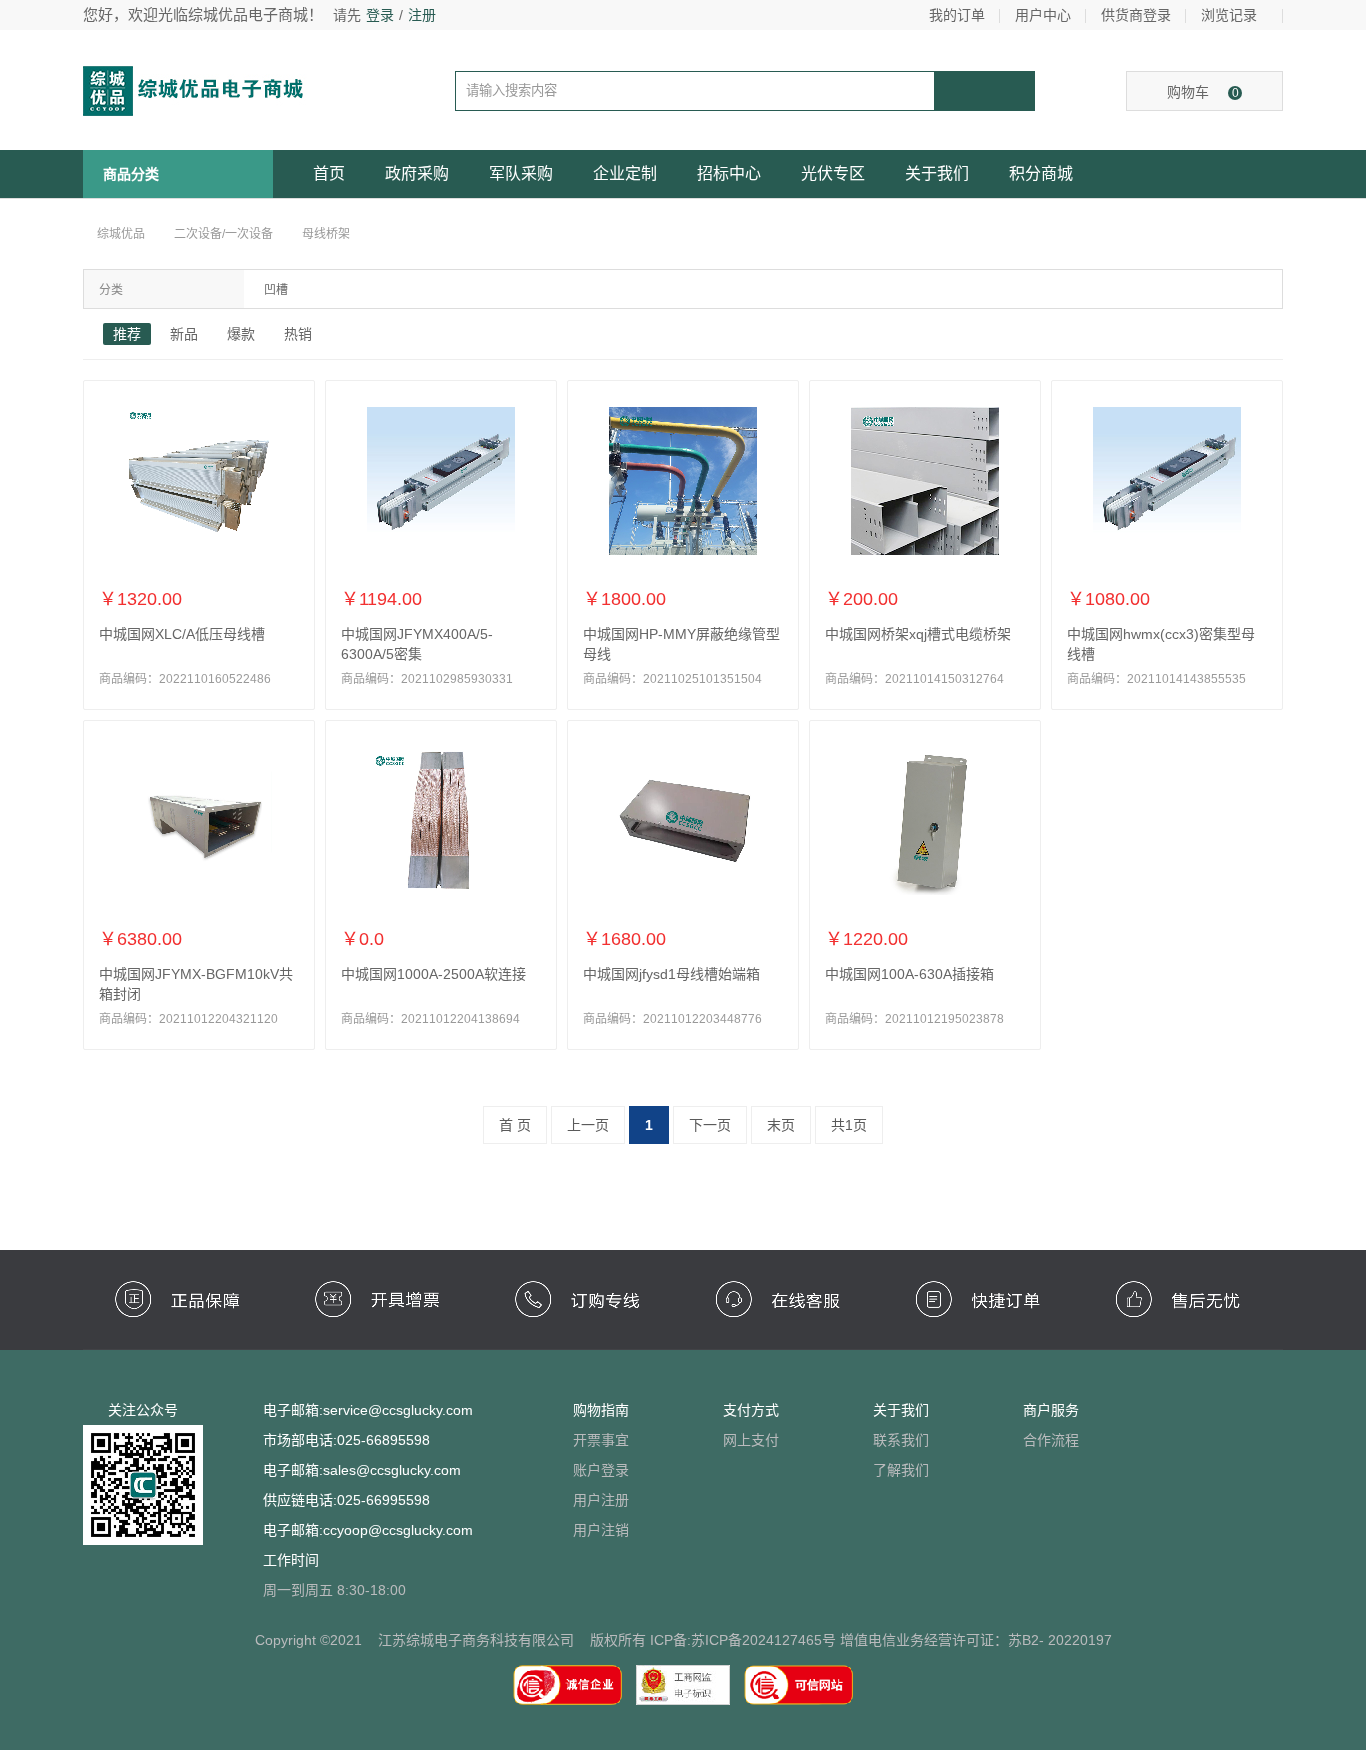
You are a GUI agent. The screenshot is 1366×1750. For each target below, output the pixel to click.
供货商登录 (1136, 15)
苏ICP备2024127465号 (763, 1640)
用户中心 (1043, 15)
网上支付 (751, 1440)
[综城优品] (214, 90)
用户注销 (601, 1530)
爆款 (241, 334)
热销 (298, 334)
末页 (781, 1125)
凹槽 (276, 290)
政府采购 (417, 173)
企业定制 (625, 173)
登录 (380, 15)
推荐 (127, 334)
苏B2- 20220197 (1060, 1640)
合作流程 (1051, 1440)
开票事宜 (601, 1440)
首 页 (515, 1125)
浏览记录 (1229, 15)
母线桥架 (326, 234)
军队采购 (521, 173)
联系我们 (901, 1440)
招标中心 (729, 173)
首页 (329, 173)
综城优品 (121, 234)
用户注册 (601, 1500)
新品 (184, 334)
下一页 (710, 1125)
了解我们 (901, 1470)
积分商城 (1041, 173)
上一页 (588, 1125)
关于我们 (937, 173)
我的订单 (957, 15)
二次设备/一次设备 (223, 234)
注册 (422, 15)
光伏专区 (833, 173)
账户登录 (601, 1470)
